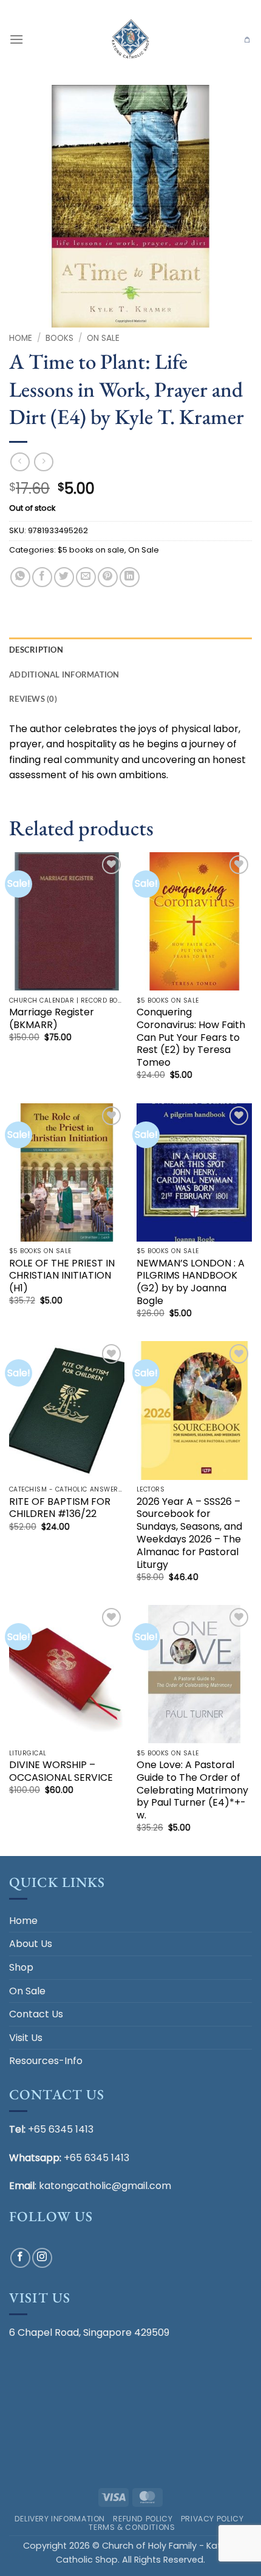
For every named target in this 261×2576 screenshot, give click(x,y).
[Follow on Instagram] (42, 2258)
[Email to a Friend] (86, 577)
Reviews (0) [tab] (33, 699)
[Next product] (20, 462)
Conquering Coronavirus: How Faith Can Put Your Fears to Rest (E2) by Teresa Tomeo (191, 1038)
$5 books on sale (91, 550)
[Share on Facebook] (42, 577)
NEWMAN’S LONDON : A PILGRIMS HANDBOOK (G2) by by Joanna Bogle (191, 1283)
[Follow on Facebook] (20, 2258)
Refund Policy (143, 2519)
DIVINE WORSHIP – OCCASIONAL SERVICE (61, 1772)
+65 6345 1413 (61, 2129)
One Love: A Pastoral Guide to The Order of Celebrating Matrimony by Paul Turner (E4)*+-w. (192, 1791)
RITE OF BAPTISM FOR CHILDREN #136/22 (60, 1508)
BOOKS (59, 338)
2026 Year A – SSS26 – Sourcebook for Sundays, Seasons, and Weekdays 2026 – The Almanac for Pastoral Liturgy (189, 1534)
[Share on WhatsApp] (20, 577)
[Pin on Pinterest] (108, 577)
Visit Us (26, 2038)
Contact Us (36, 2014)
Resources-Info (46, 2061)
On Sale (103, 338)
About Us (31, 1944)
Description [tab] (36, 650)
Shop (21, 1967)
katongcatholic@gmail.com (105, 2186)
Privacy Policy (212, 2519)
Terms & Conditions (132, 2527)
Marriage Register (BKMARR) (52, 1019)
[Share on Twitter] (64, 577)
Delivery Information (60, 2519)
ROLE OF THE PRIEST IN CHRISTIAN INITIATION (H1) (62, 1276)
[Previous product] (43, 462)
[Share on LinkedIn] (130, 577)
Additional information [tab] (64, 674)
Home (21, 338)
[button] (16, 39)
